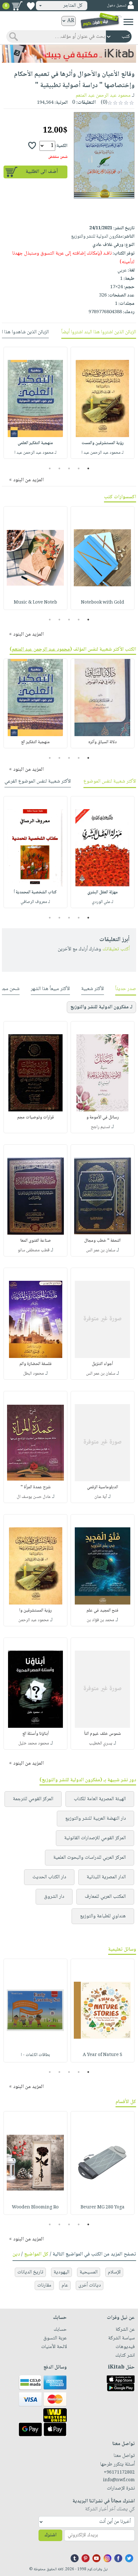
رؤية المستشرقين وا (35, 1611)
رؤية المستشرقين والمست (103, 443)
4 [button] (60, 468)
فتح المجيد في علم (103, 1611)
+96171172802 (119, 2473)
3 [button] (69, 468)
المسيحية (89, 2272)
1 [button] (88, 468)
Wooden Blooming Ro (35, 2207)
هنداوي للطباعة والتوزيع (103, 1916)
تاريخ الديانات (30, 2272)
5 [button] (50, 468)
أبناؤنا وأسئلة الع (36, 1734)
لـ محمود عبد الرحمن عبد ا (103, 453)
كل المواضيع (36, 2254)
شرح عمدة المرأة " (36, 1487)
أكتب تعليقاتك (116, 949)
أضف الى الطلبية (42, 172)
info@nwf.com (119, 2480)
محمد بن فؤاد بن (100, 1620)
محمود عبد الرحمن (34, 1620)
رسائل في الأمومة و (103, 1117)
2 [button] (79, 468)
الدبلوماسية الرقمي (103, 1487)
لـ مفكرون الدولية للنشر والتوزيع (101, 1007)
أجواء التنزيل (102, 1364)
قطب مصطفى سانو (34, 1250)
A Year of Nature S (103, 2055)
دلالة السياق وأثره (103, 742)
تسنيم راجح (100, 1127)
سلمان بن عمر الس (101, 1250)
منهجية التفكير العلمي (35, 443)
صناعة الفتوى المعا (35, 1241)
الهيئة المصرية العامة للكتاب (100, 1799)
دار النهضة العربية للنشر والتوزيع (95, 1819)
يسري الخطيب (101, 1743)
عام (65, 2285)
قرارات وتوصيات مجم (36, 1117)
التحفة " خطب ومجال (102, 1241)
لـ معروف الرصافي (35, 902)
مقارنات (44, 2285)
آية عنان (101, 1497)
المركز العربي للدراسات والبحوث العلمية (90, 1858)
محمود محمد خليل (34, 1743)
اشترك (50, 2535)
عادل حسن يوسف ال (34, 1497)
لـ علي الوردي (103, 902)
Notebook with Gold (103, 603)
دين (16, 2254)
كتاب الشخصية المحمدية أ (35, 892)
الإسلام (114, 2272)
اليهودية (61, 2272)
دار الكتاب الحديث (49, 1877)
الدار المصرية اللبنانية (106, 1877)
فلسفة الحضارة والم (36, 1364)
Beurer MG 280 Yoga (103, 2207)
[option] (103, 403)
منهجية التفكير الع (35, 742)
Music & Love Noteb (35, 603)
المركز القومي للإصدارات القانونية (95, 1838)
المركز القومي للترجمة (33, 1799)
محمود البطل (34, 1374)
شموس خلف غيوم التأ (103, 1734)
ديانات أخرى (90, 2285)
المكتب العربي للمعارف (105, 1897)
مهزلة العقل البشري (103, 892)
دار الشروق (54, 1897)
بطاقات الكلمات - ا (35, 2055)
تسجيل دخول (116, 6)
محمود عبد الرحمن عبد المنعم (103, 96)
